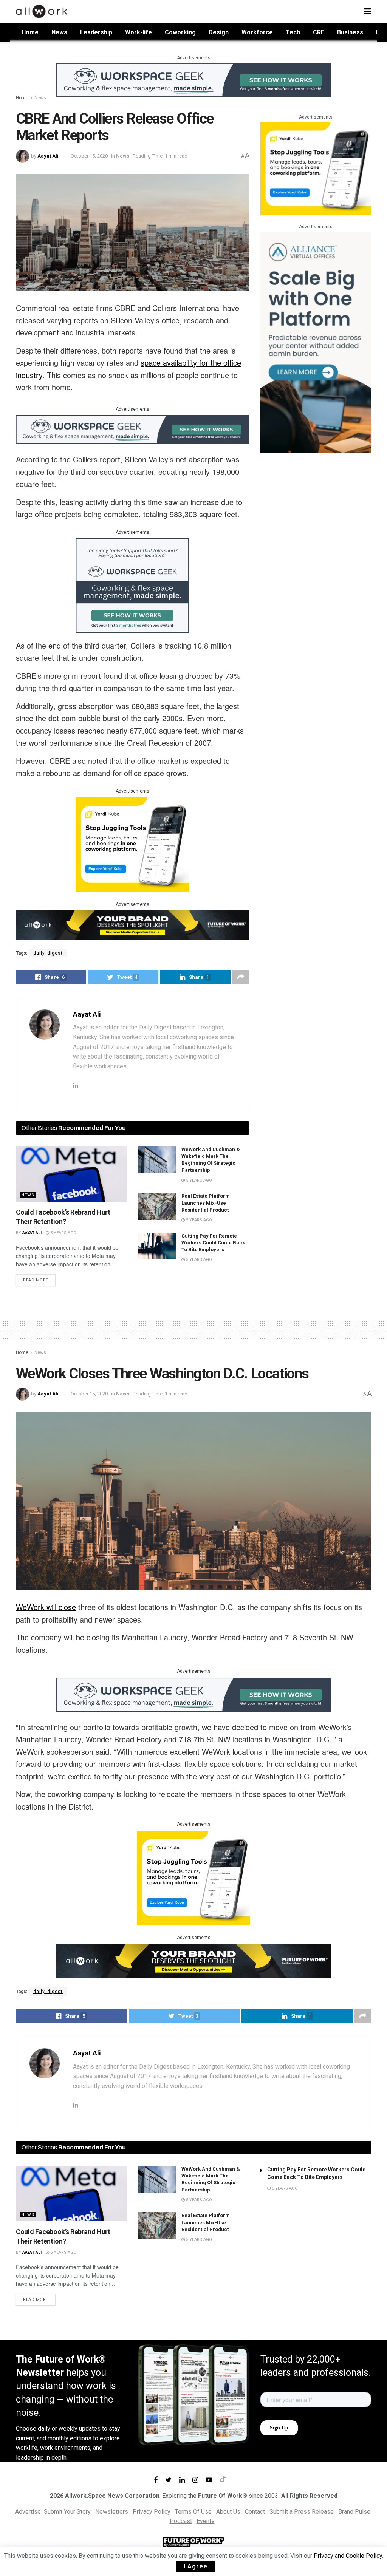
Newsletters (112, 2512)
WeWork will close (46, 1607)
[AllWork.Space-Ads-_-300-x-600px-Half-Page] (316, 342)
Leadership (96, 32)
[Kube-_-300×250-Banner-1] (132, 844)
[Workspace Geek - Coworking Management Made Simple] (193, 80)
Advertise (28, 2512)
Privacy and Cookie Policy (348, 2556)
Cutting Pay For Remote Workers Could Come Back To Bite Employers (213, 1243)
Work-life (139, 32)
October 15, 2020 (89, 156)
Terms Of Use (193, 2512)
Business (350, 32)
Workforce (257, 32)
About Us (228, 2512)
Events (206, 2521)
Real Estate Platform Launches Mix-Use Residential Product (206, 1203)
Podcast (181, 2521)
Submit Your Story (67, 2512)
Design (219, 32)
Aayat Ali (48, 156)
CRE (319, 32)
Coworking (180, 32)
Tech (293, 32)
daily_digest (48, 953)
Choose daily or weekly (47, 2428)
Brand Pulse (354, 2512)
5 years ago (63, 1233)
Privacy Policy (152, 2512)
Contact (255, 2512)
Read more (36, 1280)
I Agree (196, 2566)
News (59, 32)
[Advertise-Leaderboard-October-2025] (132, 924)
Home (30, 32)
